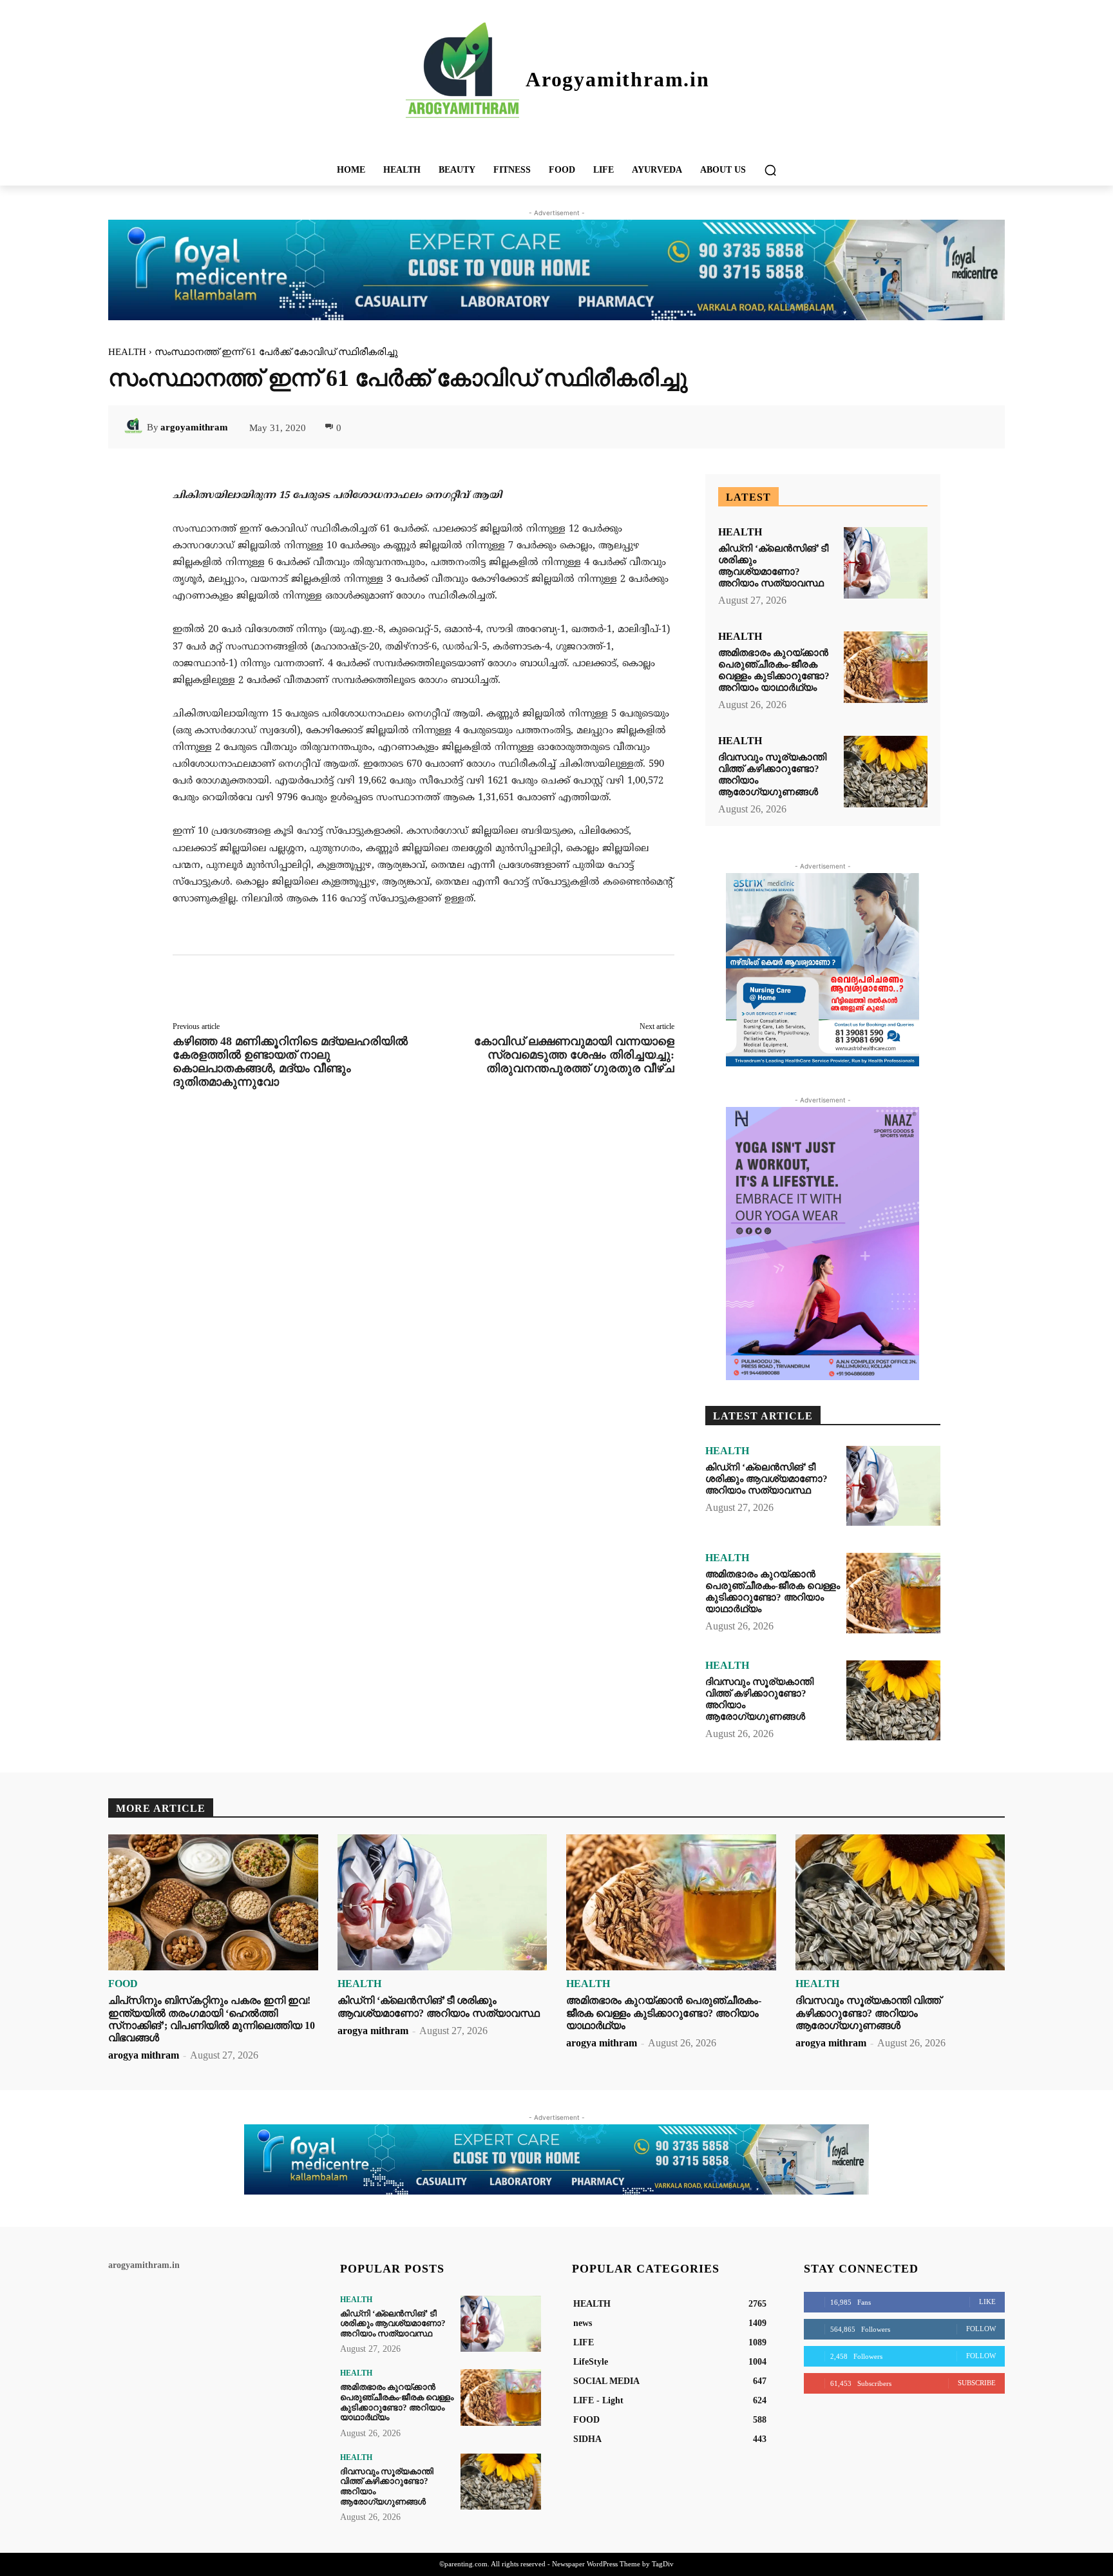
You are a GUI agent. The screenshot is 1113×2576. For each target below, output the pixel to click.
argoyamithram (194, 427)
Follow (981, 2329)
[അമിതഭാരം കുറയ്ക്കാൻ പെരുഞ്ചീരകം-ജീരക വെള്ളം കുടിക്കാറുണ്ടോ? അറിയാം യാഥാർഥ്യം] (886, 667)
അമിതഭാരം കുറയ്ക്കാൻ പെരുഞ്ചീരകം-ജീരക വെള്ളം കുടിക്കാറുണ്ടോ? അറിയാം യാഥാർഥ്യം (773, 1591)
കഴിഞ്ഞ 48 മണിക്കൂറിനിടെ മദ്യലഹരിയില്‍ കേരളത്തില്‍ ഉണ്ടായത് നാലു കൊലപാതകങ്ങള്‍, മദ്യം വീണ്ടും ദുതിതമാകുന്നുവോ (290, 1062)
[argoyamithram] (135, 427)
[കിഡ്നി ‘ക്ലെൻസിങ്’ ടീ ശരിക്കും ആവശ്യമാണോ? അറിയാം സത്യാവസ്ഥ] (886, 563)
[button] (770, 170)
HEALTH (127, 352)
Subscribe (977, 2383)
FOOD (123, 1984)
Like (987, 2302)
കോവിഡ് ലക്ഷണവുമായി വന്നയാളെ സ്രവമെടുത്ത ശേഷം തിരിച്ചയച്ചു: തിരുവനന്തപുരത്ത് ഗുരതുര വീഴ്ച (574, 1055)
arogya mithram (144, 2055)
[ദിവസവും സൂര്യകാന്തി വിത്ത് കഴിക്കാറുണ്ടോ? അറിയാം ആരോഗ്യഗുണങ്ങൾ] (886, 772)
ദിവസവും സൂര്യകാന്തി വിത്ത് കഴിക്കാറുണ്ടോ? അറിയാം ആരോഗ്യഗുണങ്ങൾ (868, 2013)
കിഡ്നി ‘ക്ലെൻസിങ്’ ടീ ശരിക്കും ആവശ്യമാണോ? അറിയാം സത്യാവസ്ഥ (766, 1479)
